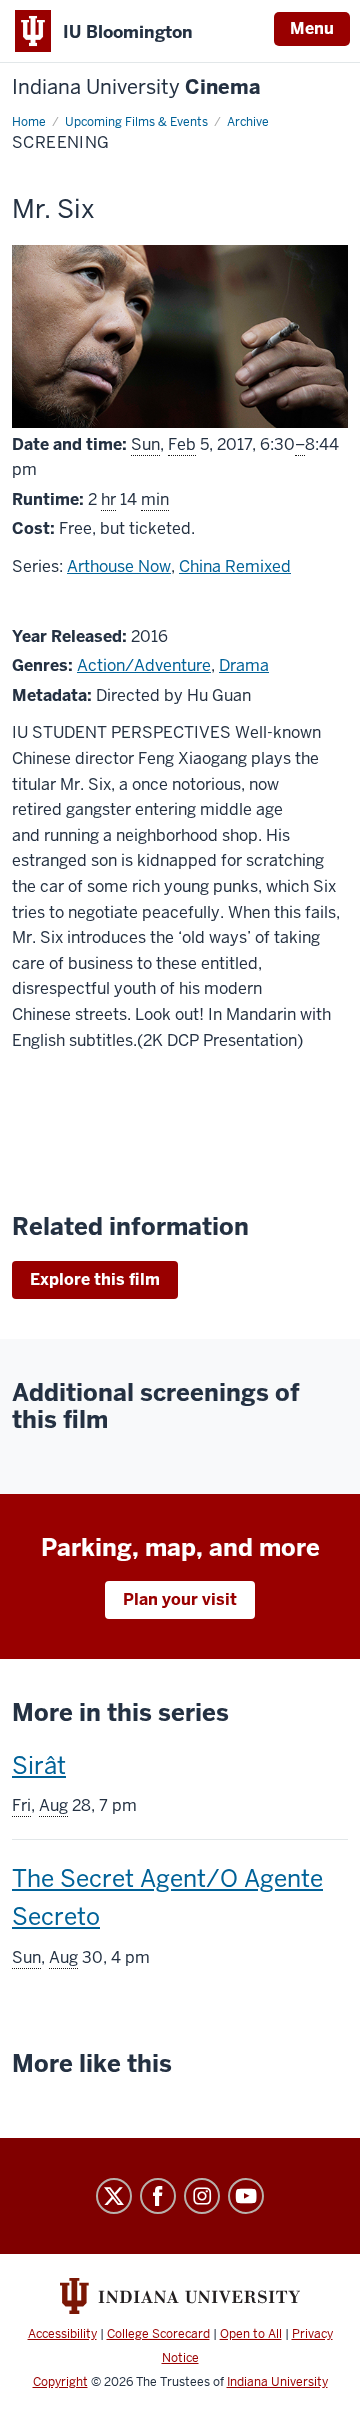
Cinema (136, 87)
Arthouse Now (119, 566)
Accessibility (62, 2334)
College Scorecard (158, 2334)
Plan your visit (180, 1599)
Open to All (251, 2334)
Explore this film (95, 1279)
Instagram (202, 2196)
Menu (312, 28)
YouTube (246, 2196)
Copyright (60, 2382)
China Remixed (235, 566)
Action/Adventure (144, 665)
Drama (244, 665)
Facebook (158, 2196)
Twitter (114, 2196)
